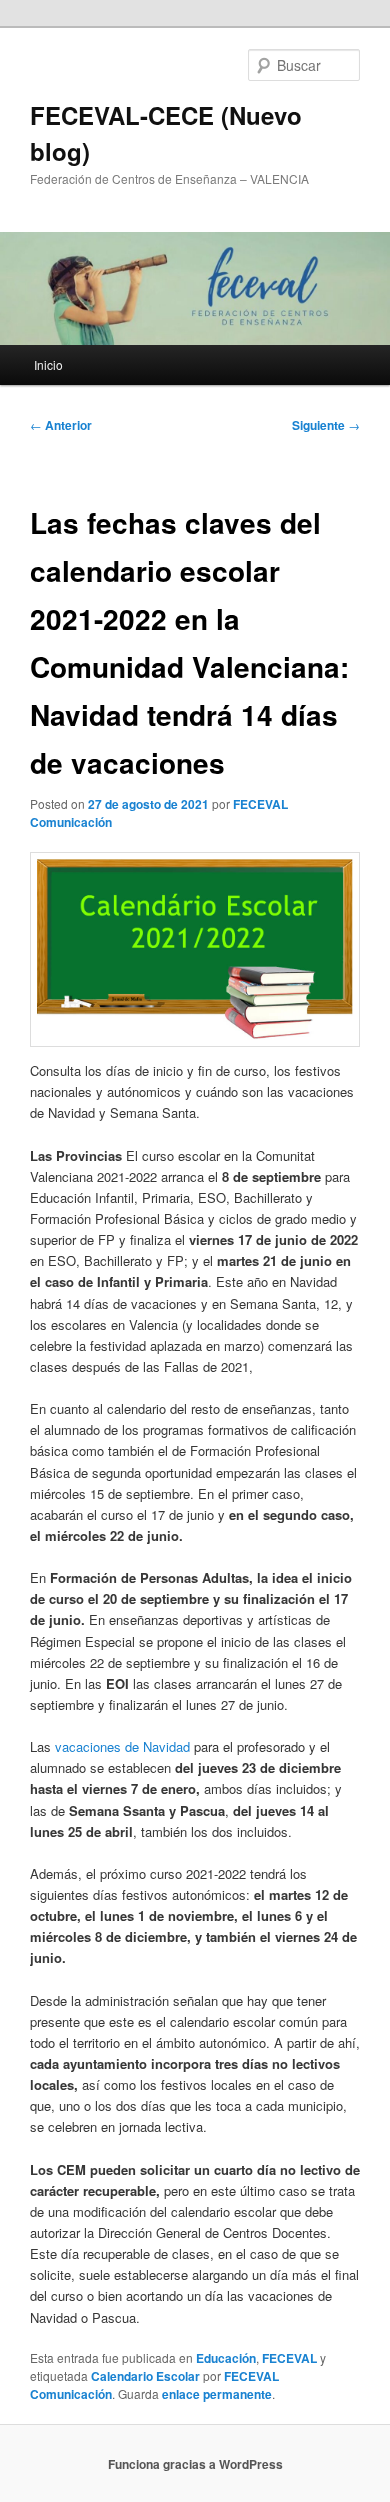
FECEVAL (289, 2358)
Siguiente (326, 425)
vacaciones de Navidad (122, 1746)
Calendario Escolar (145, 2376)
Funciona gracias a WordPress (195, 2464)
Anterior (61, 425)
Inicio (48, 364)
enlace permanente (217, 2394)
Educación (226, 2358)
